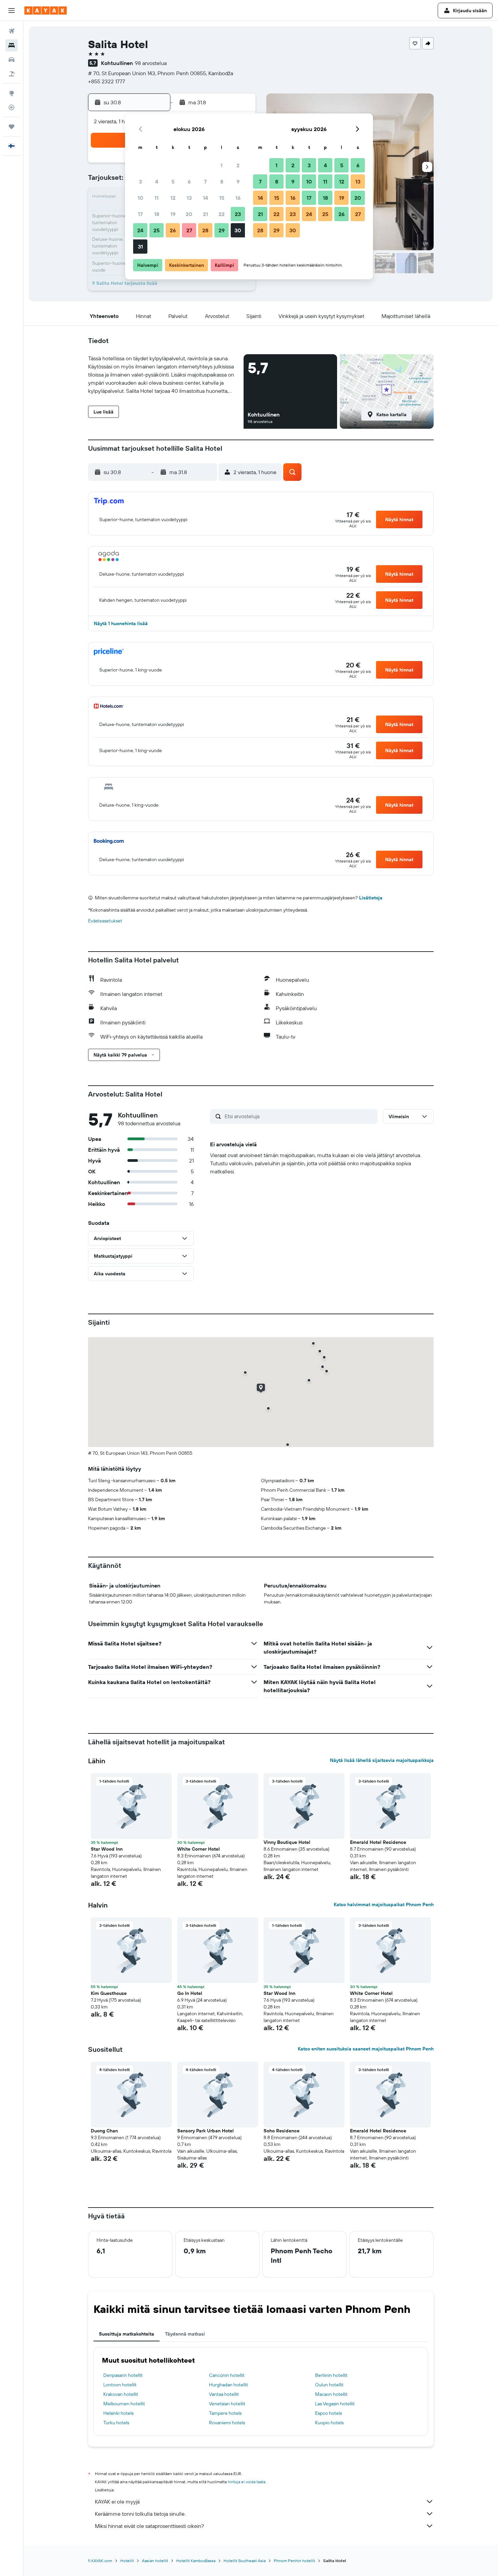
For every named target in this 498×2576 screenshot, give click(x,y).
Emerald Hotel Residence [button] (378, 1842)
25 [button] (157, 230)
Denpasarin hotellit (123, 2375)
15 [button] (222, 198)
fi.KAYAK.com (100, 2561)
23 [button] (238, 214)
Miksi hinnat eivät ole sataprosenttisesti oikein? (149, 2526)
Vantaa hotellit (224, 2394)
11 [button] (157, 198)
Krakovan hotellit (121, 2394)
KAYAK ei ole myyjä (117, 2502)
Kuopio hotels (329, 2423)
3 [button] (140, 182)
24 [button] (140, 230)
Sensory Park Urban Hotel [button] (205, 2131)
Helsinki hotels (118, 2413)
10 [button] (140, 198)
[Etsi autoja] (12, 60)
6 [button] (189, 182)
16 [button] (238, 198)
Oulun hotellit (329, 2385)
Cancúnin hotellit (227, 2375)
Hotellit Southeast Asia (245, 2561)
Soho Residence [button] (282, 2131)
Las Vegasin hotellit (335, 2404)
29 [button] (222, 230)
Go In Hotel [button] (190, 1993)
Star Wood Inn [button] (107, 1849)
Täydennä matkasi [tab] (185, 2334)
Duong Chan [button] (104, 2131)
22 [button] (222, 214)
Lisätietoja (371, 898)
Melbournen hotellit (124, 2404)
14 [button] (205, 198)
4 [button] (157, 182)
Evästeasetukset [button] (105, 921)
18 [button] (157, 214)
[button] (12, 10)
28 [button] (205, 230)
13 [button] (189, 198)
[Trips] (12, 127)
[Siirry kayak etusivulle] (46, 10)
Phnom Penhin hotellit (294, 2561)
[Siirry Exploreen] (12, 93)
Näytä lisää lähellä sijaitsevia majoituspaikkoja (382, 1760)
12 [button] (173, 198)
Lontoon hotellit (120, 2385)
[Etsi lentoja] (12, 31)
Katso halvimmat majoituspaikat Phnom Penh (384, 1904)
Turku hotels (116, 2423)
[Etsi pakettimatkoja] (12, 74)
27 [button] (189, 230)
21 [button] (205, 214)
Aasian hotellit (155, 2561)
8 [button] (222, 182)
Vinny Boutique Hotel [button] (287, 1842)
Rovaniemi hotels (227, 2423)
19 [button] (173, 214)
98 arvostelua (151, 63)
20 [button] (189, 214)
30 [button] (238, 230)
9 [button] (238, 182)
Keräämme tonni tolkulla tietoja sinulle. (140, 2514)
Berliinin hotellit (331, 2375)
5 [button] (173, 182)
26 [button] (173, 230)
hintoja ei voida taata (246, 2482)
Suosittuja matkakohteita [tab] (127, 2334)
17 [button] (140, 214)
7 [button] (205, 182)
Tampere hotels (225, 2413)
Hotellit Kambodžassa (196, 2561)
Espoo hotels (328, 2413)
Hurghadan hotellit (229, 2385)
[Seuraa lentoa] (12, 107)
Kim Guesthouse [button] (109, 1993)
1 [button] (222, 165)
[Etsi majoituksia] (12, 45)
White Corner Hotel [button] (199, 1849)
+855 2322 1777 (107, 81)
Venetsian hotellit (227, 2404)
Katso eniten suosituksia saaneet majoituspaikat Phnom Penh (366, 2049)
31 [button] (140, 247)
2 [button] (238, 165)
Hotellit (127, 2561)
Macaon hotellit (331, 2394)
